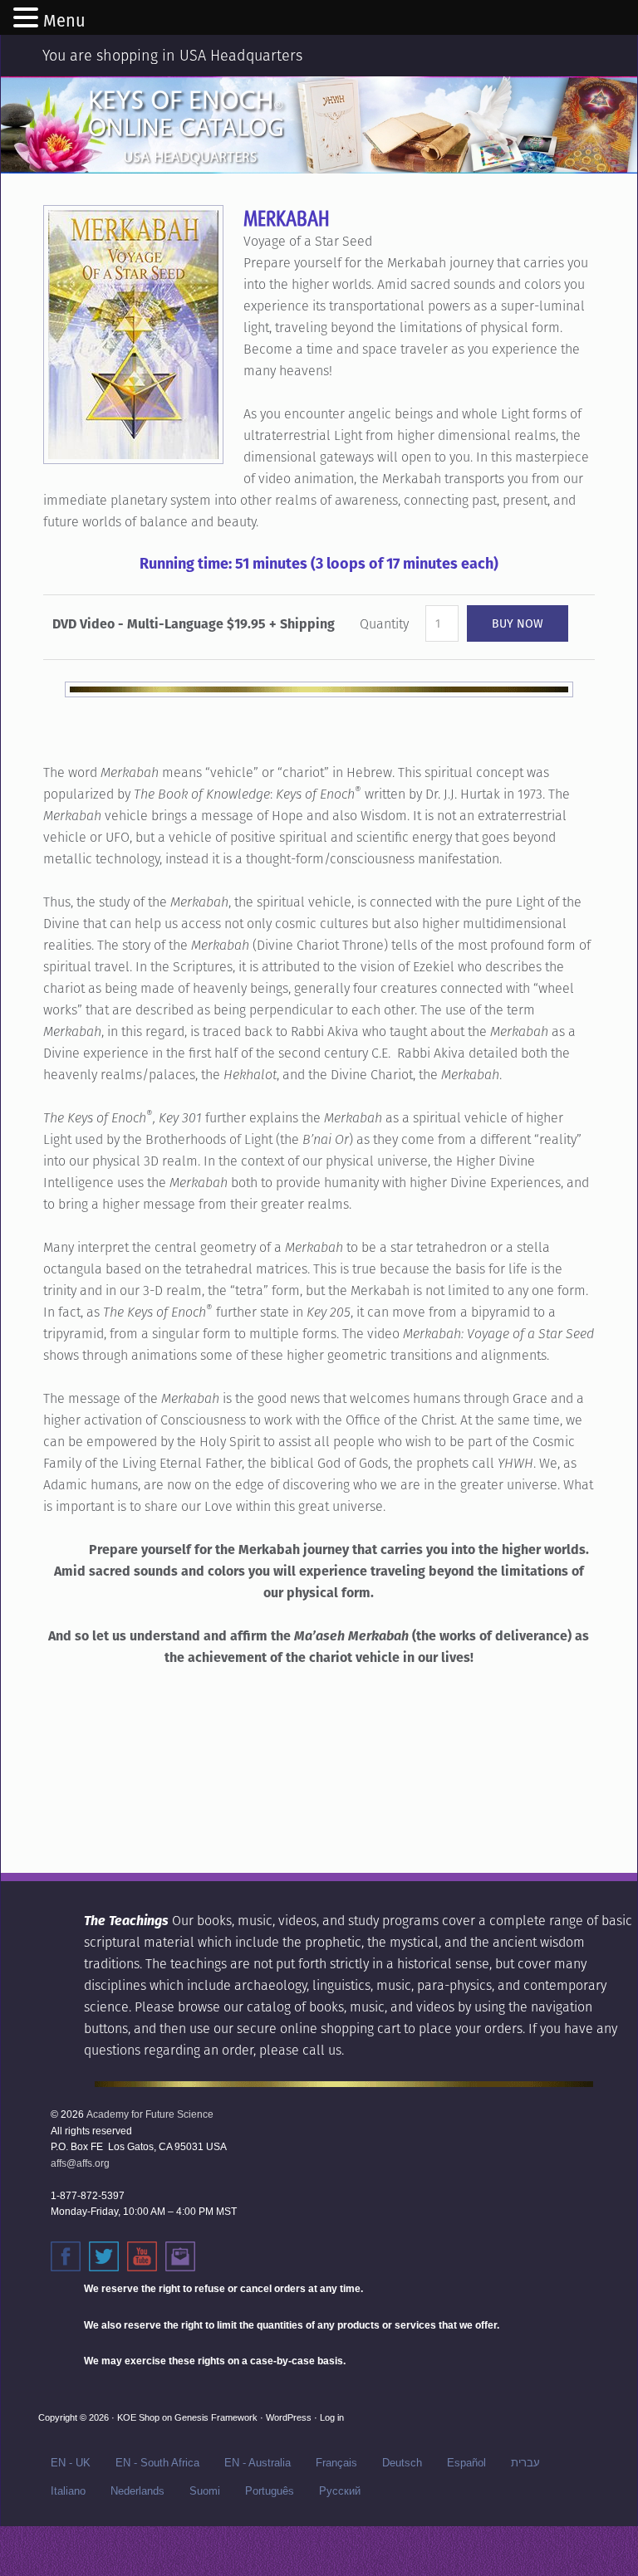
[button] (28, 19)
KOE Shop (138, 2417)
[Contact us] (180, 2256)
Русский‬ (340, 2491)
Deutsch (402, 2463)
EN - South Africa (157, 2463)
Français (336, 2463)
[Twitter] (104, 2256)
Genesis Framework (216, 2417)
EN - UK (71, 2463)
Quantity (384, 624)
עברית (525, 2463)
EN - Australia (258, 2463)
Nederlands (137, 2491)
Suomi (205, 2491)
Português (270, 2491)
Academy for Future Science (150, 2114)
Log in (332, 2417)
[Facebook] (66, 2256)
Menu (64, 21)
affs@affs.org (80, 2163)
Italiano (68, 2491)
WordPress (289, 2417)
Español (466, 2463)
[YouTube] (142, 2256)
